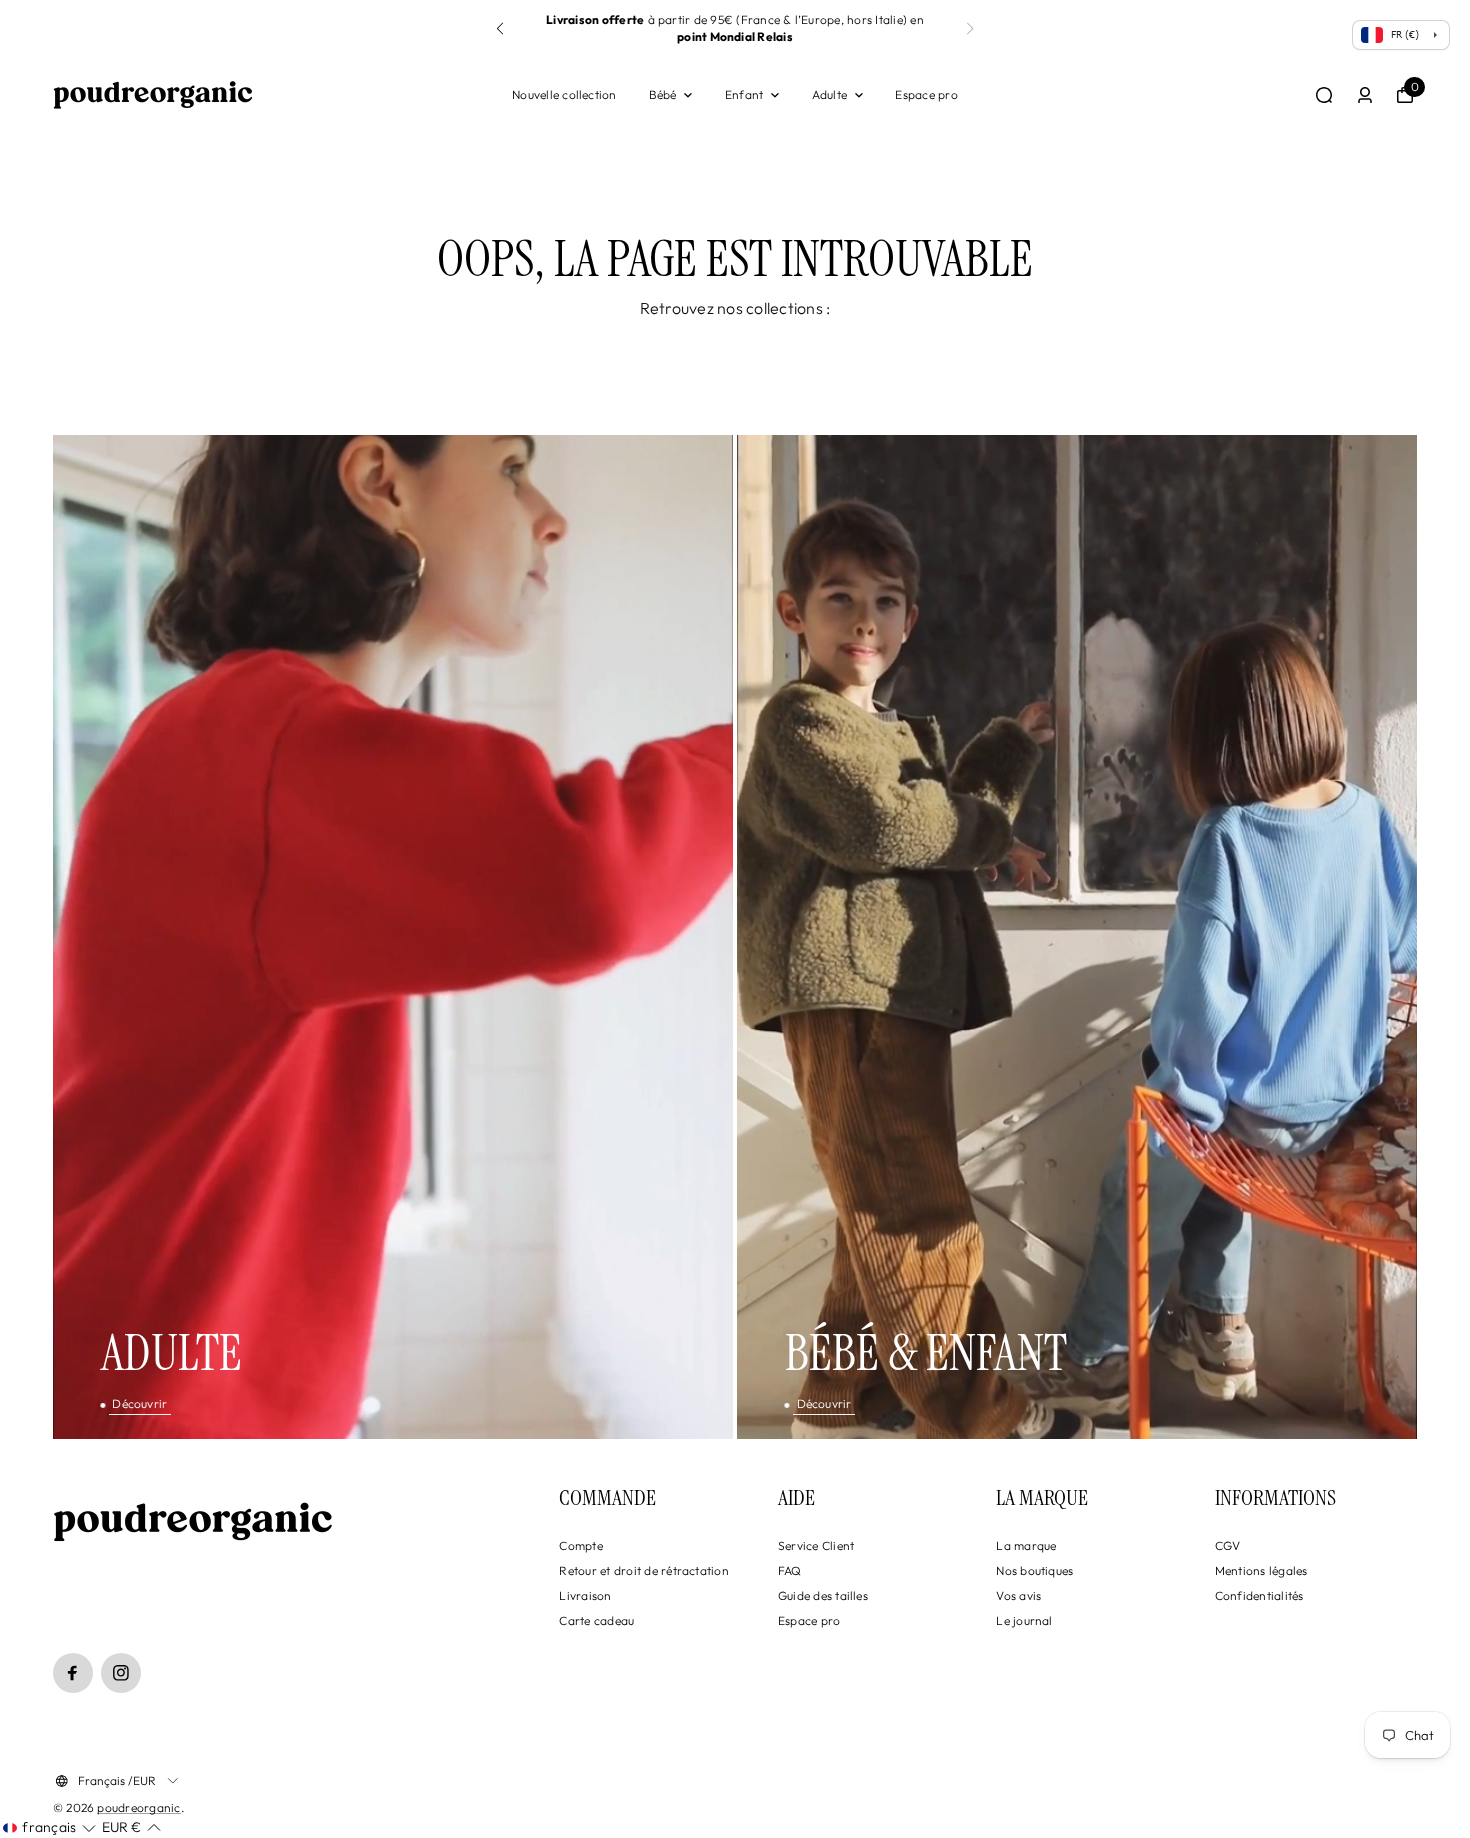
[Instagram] (121, 1673)
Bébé (663, 94)
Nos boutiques (1034, 1570)
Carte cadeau (596, 1620)
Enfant (744, 94)
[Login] (1365, 95)
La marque (1026, 1545)
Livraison (585, 1595)
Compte (580, 1545)
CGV (1228, 1545)
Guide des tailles (823, 1595)
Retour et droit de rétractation (643, 1570)
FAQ (790, 1570)
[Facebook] (73, 1673)
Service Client (816, 1545)
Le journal (1024, 1620)
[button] (970, 29)
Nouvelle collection (564, 94)
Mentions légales (1261, 1570)
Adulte (829, 94)
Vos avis (1018, 1595)
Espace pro (926, 94)
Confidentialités (1259, 1595)
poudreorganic (138, 1807)
